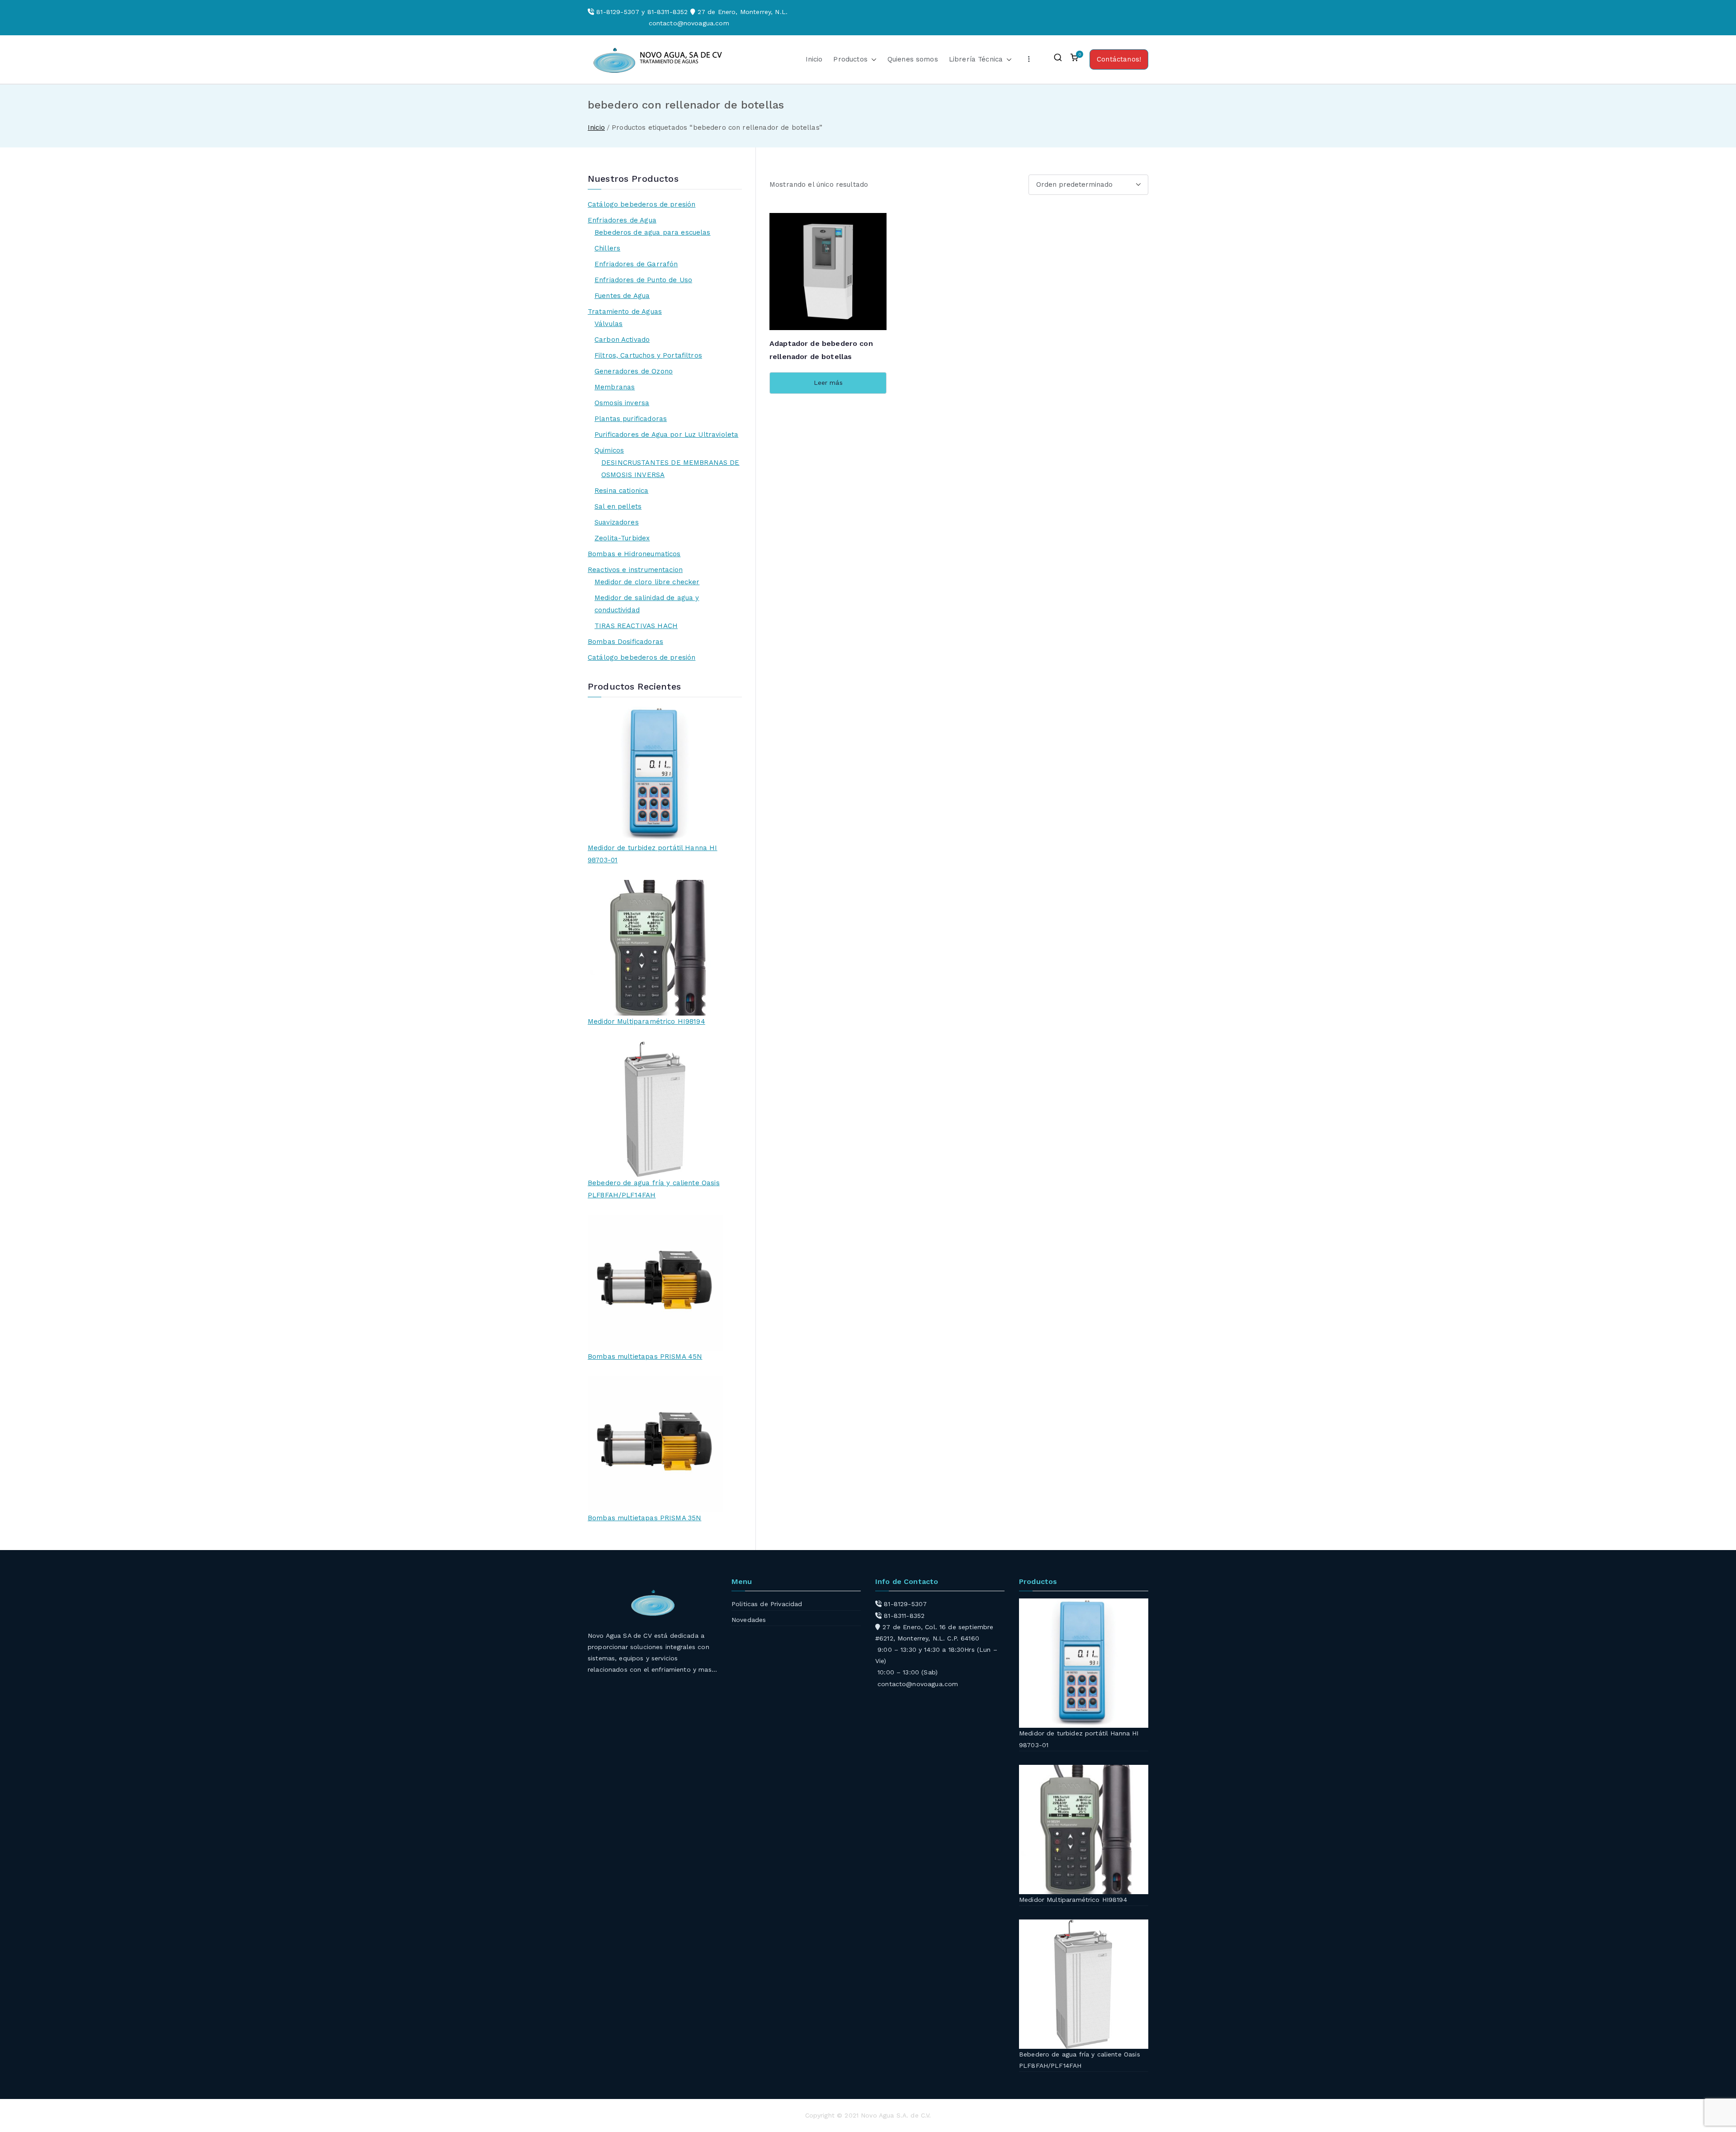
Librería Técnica (976, 59)
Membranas (615, 387)
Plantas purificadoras (631, 419)
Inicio (814, 59)
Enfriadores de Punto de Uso (643, 280)
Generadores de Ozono (634, 371)
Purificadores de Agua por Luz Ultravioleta (666, 435)
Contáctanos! (1119, 59)
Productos (850, 59)
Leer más (828, 383)
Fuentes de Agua (622, 296)
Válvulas (609, 324)
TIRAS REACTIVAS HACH (636, 626)
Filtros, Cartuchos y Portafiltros (648, 355)
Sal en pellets (618, 506)
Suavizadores (617, 522)
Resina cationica (621, 491)
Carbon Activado (622, 340)
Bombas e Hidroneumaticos (634, 554)
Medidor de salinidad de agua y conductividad (647, 604)
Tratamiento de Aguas (625, 312)
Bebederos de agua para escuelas (653, 232)
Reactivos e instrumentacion (635, 570)
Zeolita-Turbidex (622, 538)
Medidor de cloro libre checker (647, 582)
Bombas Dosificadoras (625, 642)
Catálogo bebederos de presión (642, 204)
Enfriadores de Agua (622, 220)
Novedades (749, 1620)
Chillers (607, 248)
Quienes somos (913, 59)
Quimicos (609, 450)
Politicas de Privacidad (767, 1604)
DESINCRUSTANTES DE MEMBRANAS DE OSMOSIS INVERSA (670, 469)
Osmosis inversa (622, 403)
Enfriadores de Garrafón (636, 264)
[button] (872, 59)
